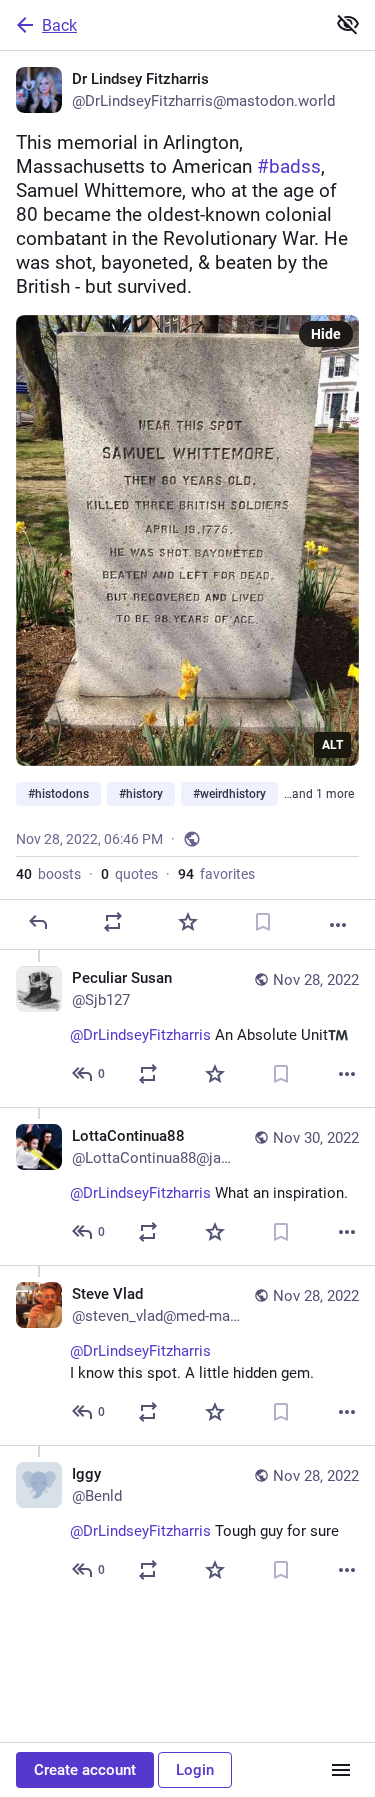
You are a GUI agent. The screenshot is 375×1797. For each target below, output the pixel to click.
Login (195, 1770)
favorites (216, 874)
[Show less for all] (348, 24)
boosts (48, 874)
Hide (326, 334)
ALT (332, 745)
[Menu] (341, 1770)
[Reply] (38, 922)
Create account (85, 1770)
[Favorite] (188, 922)
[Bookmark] (263, 922)
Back (59, 25)
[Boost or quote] (113, 922)
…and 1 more (319, 794)
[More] (338, 925)
